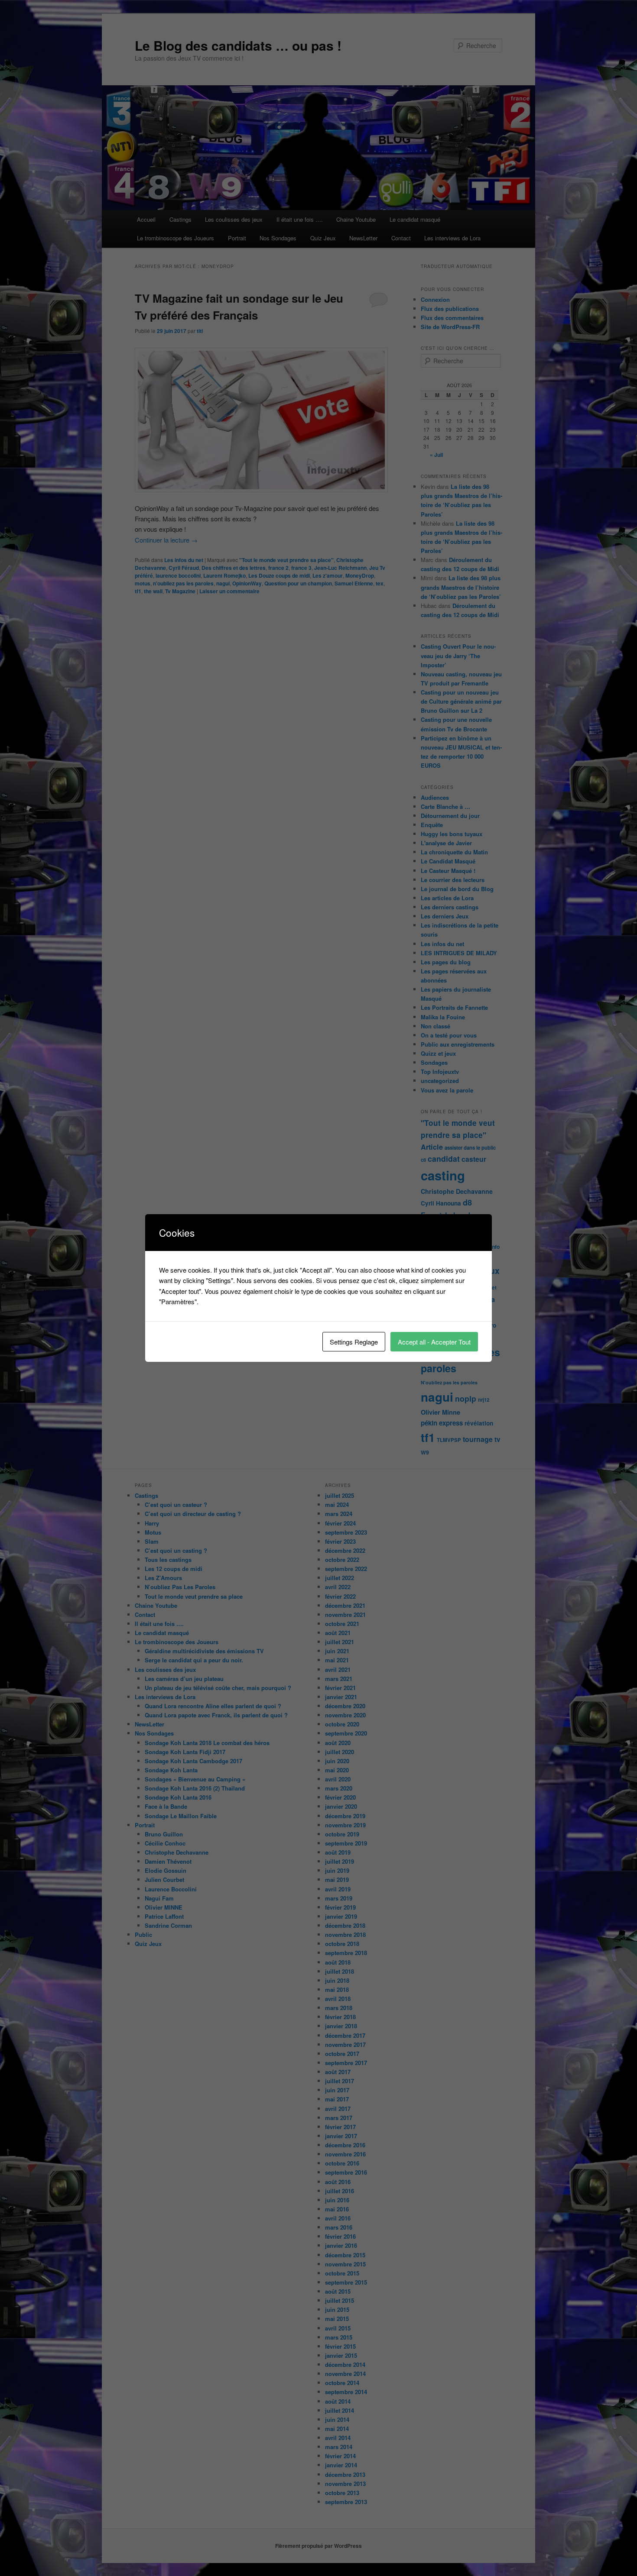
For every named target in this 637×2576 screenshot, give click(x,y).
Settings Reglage (354, 1342)
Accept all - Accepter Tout (434, 1342)
